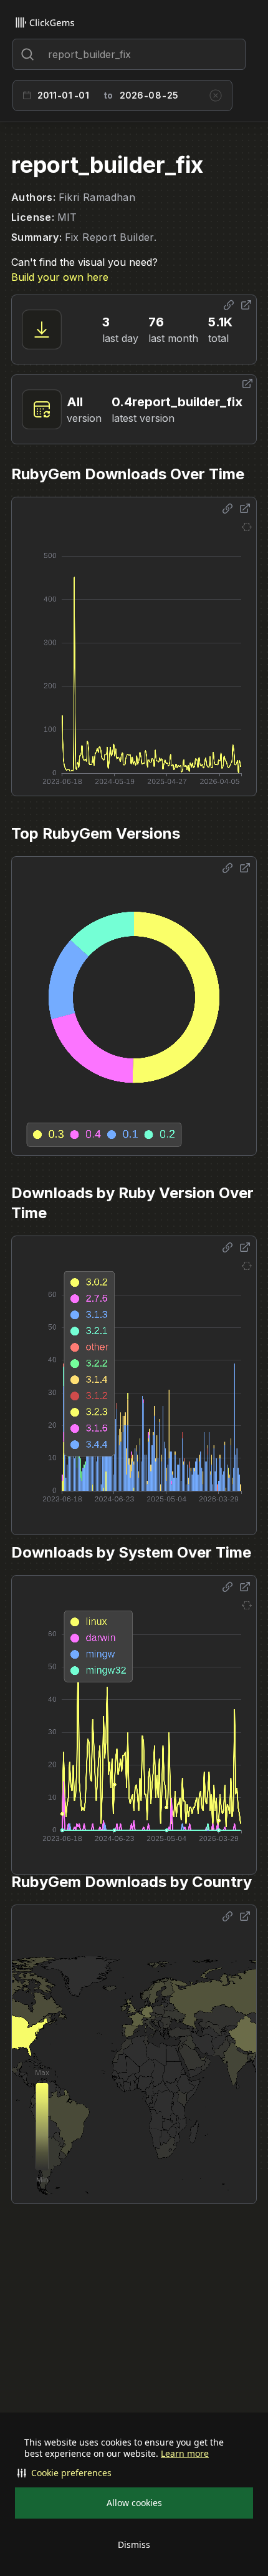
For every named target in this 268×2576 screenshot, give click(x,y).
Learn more (185, 2454)
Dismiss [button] (134, 2544)
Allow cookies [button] (134, 2503)
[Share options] (229, 305)
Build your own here (60, 277)
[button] (134, 2473)
